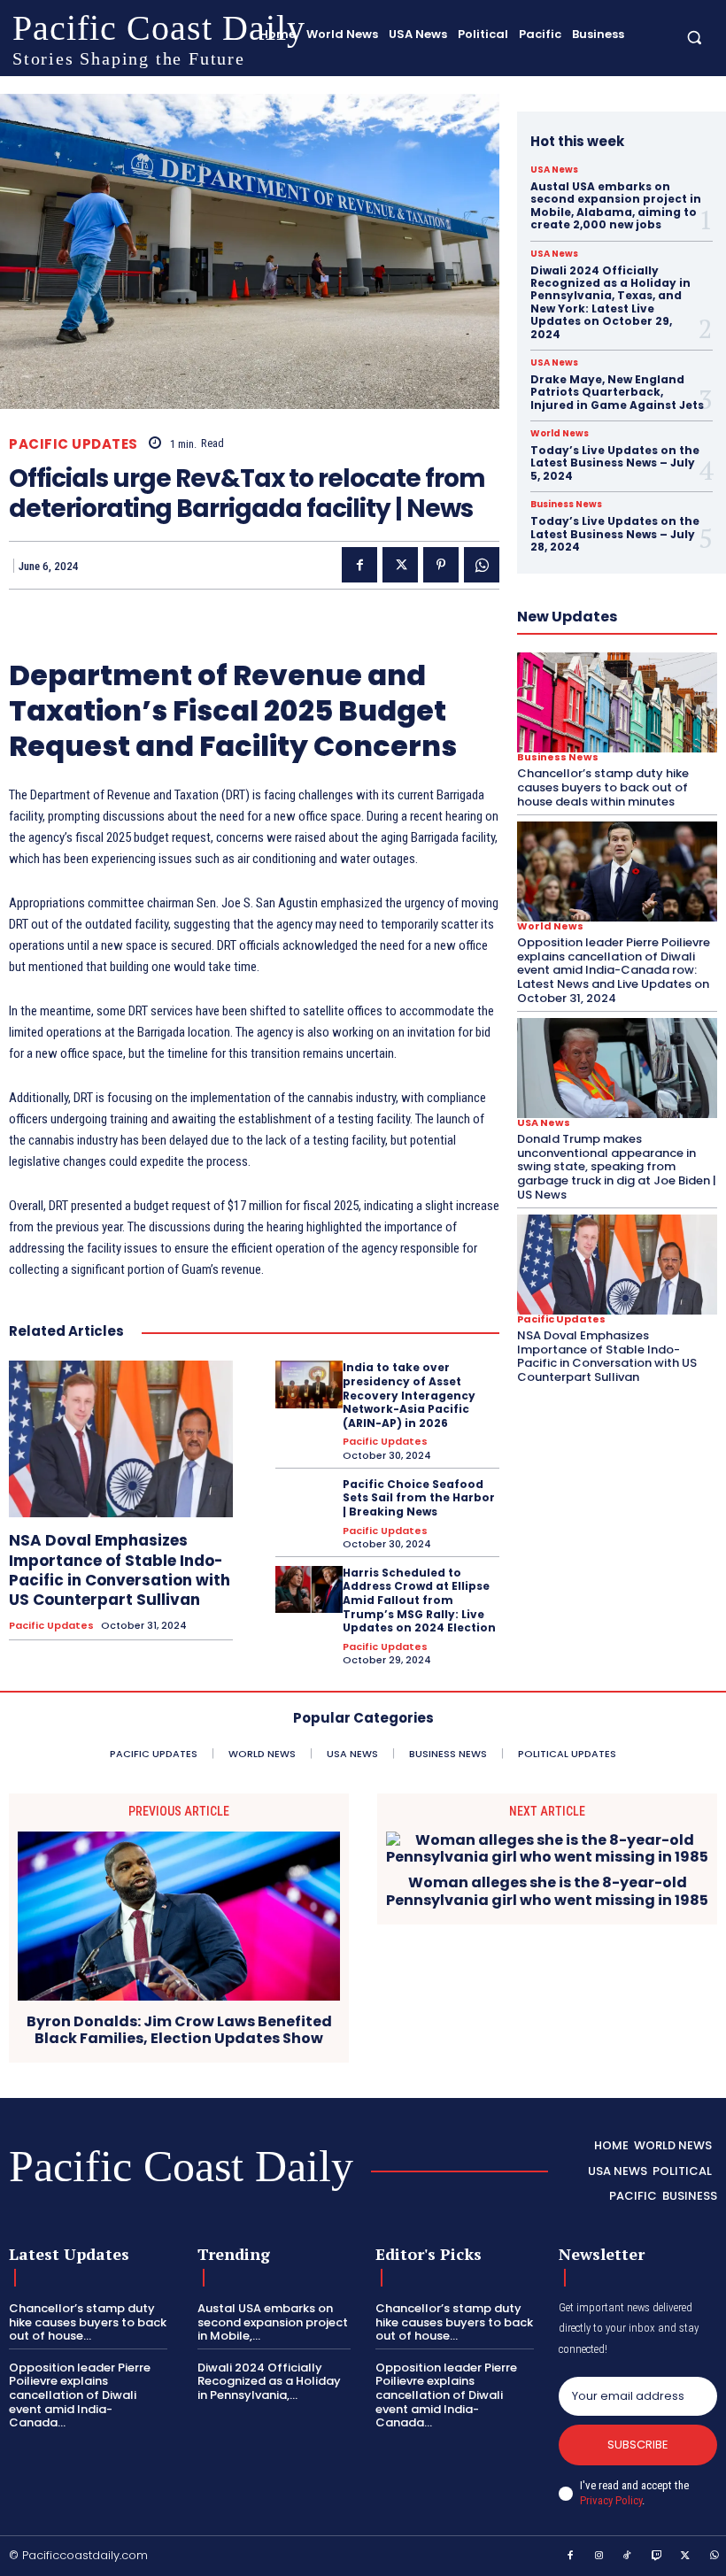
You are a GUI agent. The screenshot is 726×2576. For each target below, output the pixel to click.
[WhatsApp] (482, 565)
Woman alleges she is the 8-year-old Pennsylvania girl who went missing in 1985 (547, 1891)
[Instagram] (599, 2557)
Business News (566, 505)
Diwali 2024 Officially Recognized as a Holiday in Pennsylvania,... (269, 2381)
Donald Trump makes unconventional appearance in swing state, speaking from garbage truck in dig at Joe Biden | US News (617, 1166)
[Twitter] (400, 565)
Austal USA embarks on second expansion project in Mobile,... (273, 2322)
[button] (695, 37)
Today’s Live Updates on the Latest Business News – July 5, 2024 (615, 463)
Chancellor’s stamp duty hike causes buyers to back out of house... (88, 2322)
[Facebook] (359, 565)
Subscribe (638, 2445)
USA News (554, 170)
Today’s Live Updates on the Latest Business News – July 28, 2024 (615, 534)
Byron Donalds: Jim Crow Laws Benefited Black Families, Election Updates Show (179, 2030)
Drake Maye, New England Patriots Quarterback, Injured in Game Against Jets (617, 392)
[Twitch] (657, 2557)
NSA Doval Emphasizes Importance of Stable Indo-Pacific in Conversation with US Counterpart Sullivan (120, 1570)
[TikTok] (628, 2557)
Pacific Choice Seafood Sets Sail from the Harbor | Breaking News (419, 1498)
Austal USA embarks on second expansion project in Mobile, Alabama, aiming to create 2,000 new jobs (616, 205)
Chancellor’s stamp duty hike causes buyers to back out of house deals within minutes (603, 787)
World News (560, 434)
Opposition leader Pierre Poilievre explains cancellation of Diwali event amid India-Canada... (80, 2395)
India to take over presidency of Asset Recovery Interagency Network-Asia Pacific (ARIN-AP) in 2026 (409, 1395)
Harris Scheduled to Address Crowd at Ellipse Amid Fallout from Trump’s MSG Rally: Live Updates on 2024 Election (419, 1600)
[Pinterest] (441, 565)
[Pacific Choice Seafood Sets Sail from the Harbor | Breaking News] (309, 1501)
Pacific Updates (73, 444)
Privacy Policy (611, 2500)
